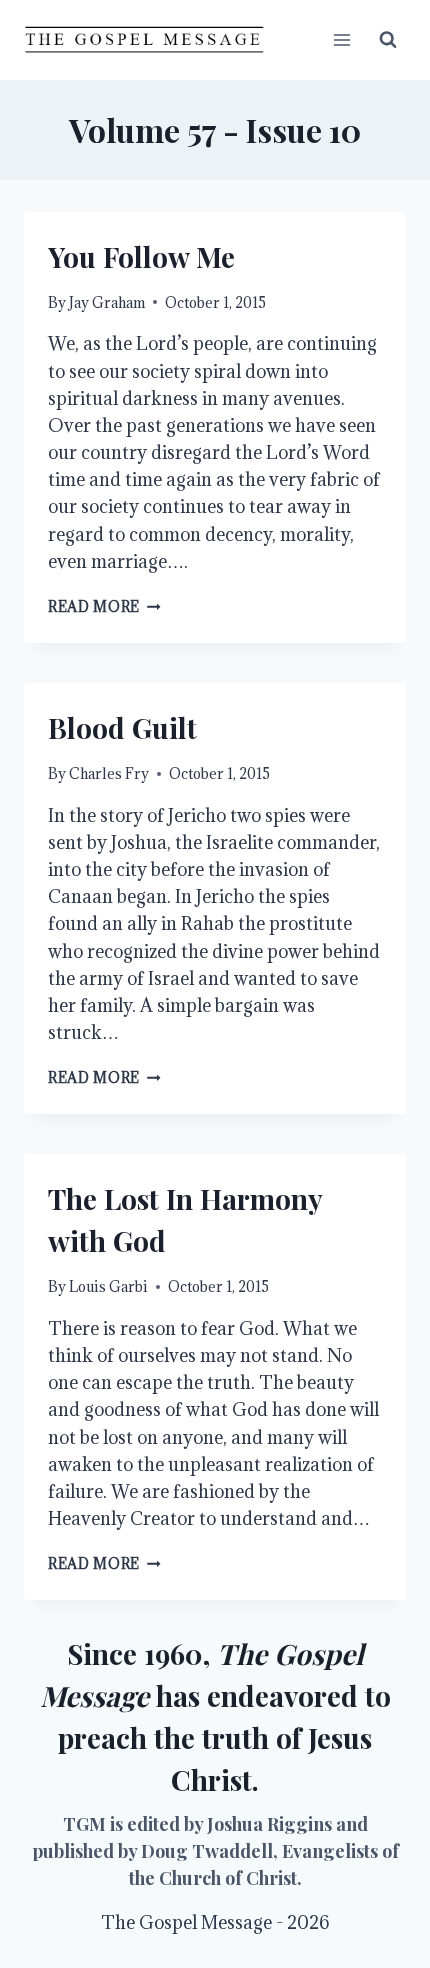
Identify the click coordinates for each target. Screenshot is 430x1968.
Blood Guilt (122, 727)
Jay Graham (107, 302)
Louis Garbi (108, 1286)
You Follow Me (141, 256)
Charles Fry (109, 773)
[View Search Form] (388, 40)
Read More (104, 606)
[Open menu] (341, 39)
